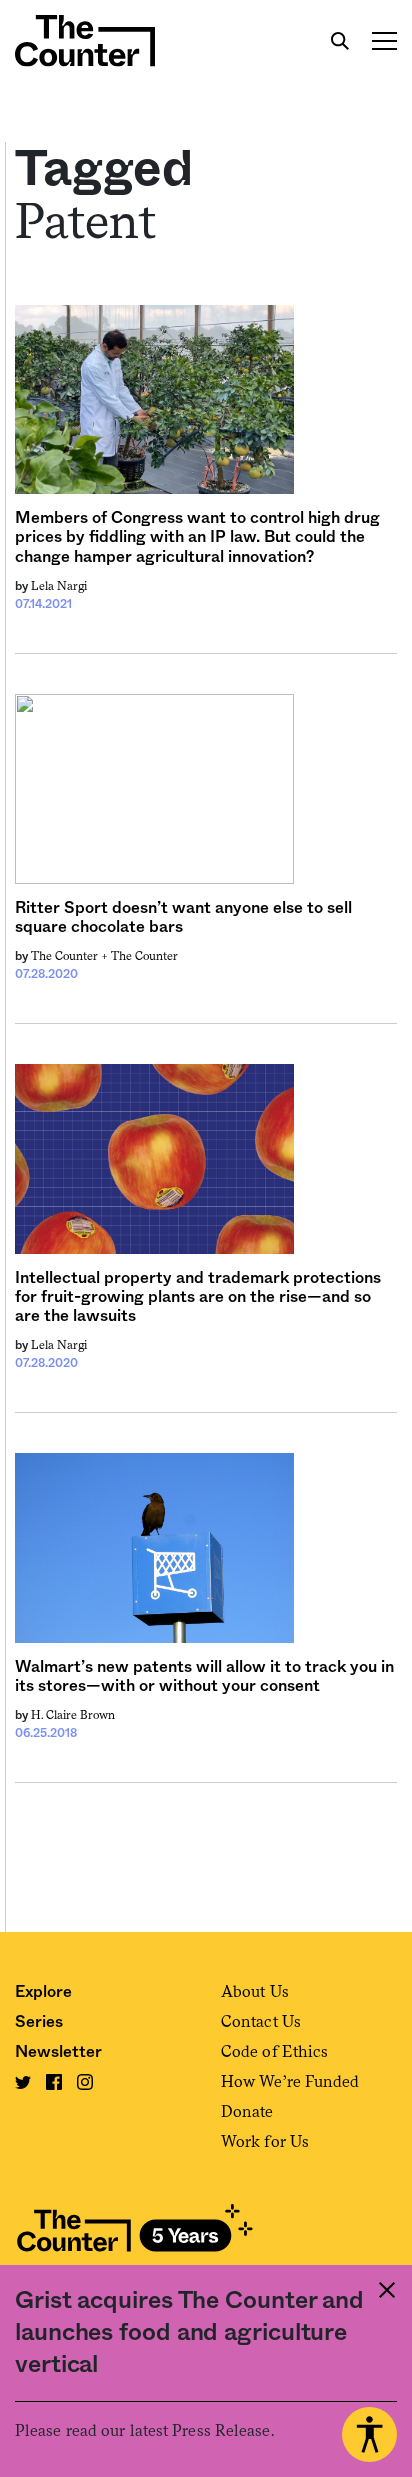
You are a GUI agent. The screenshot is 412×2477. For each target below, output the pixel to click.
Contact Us (261, 2021)
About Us (255, 1991)
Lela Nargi (59, 586)
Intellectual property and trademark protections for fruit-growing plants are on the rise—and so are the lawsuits (198, 1297)
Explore (43, 1992)
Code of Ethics (274, 2051)
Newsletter (58, 2052)
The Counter (144, 956)
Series (39, 2022)
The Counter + (71, 956)
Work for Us (265, 2141)
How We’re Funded (290, 2081)
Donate (247, 2111)
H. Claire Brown (73, 1715)
